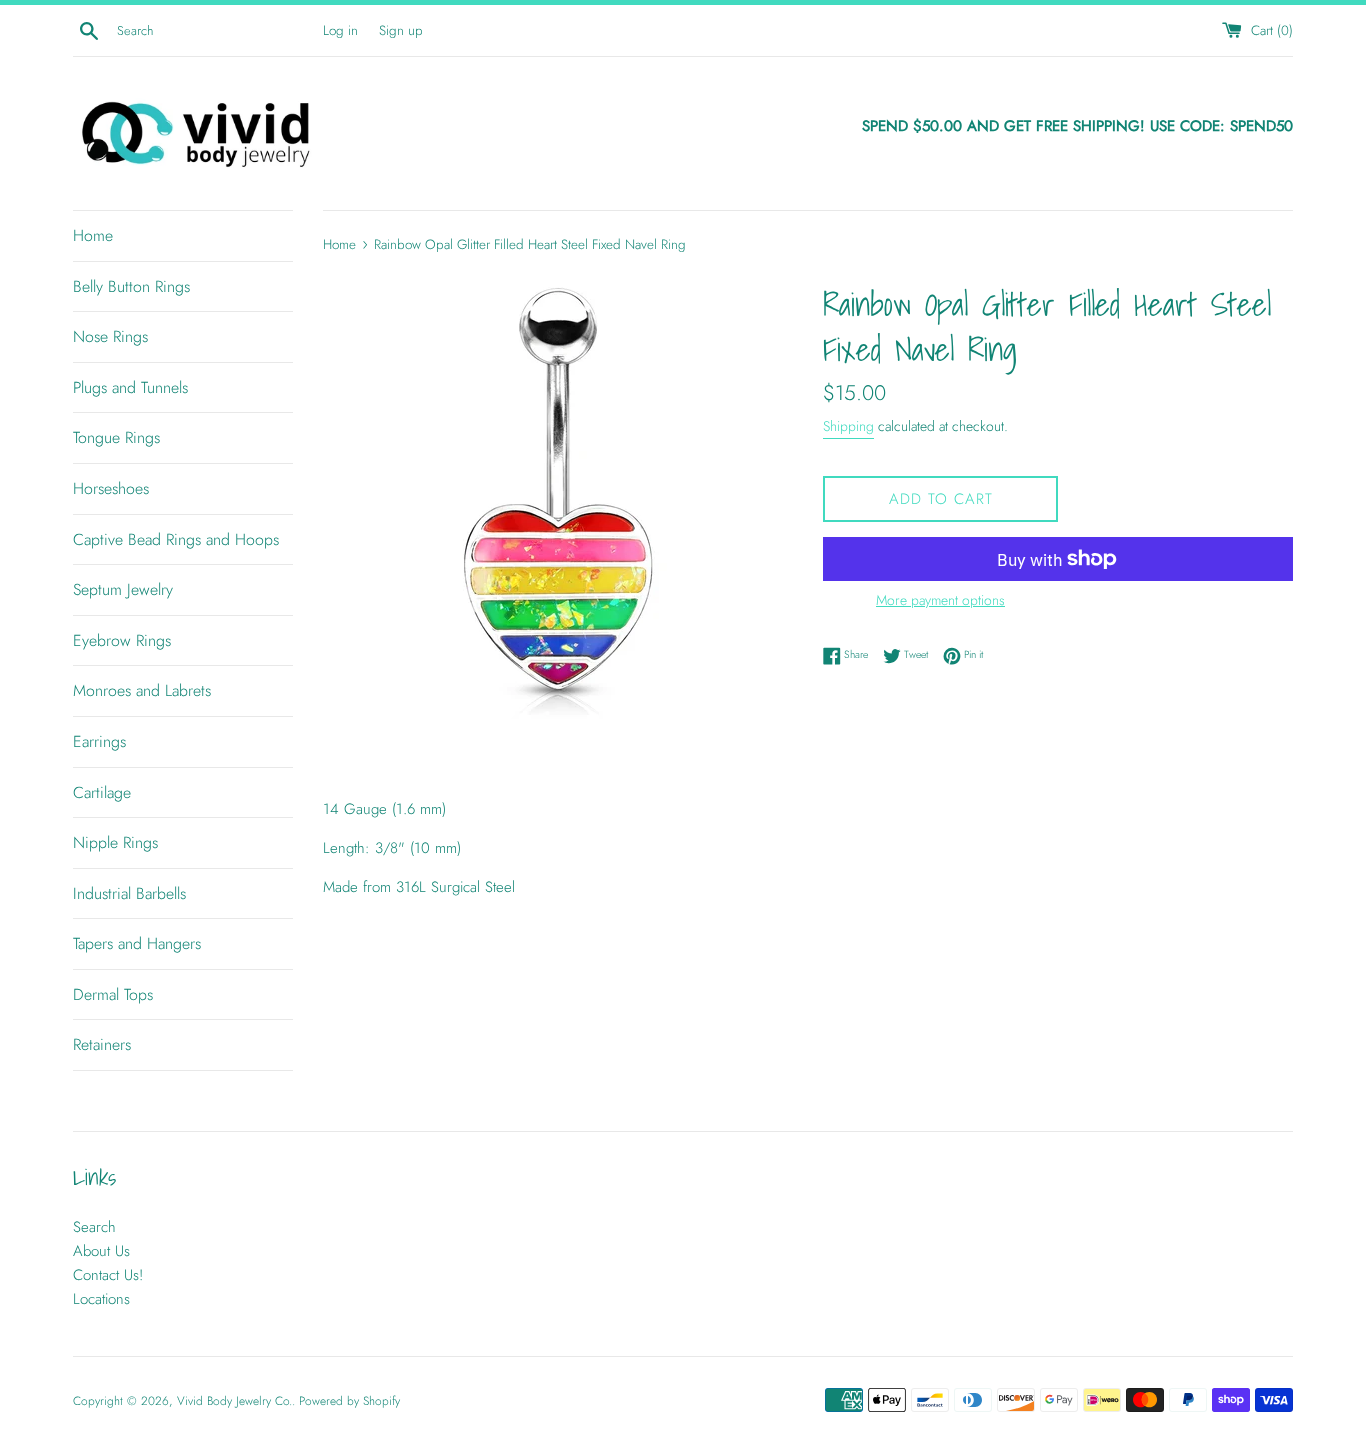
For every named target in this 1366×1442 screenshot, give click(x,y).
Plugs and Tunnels (130, 387)
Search (94, 1227)
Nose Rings (110, 336)
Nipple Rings (115, 842)
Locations (101, 1299)
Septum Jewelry (123, 589)
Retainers (102, 1044)
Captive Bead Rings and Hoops (176, 539)
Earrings (99, 741)
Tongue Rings (116, 437)
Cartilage (102, 792)
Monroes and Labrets (142, 690)
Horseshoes (111, 488)
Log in (340, 30)
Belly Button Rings (131, 286)
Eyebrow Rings (122, 640)
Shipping (848, 426)
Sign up (401, 30)
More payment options (940, 600)
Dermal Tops (113, 994)
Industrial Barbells (129, 893)
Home (93, 235)
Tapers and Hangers (137, 943)
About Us (101, 1251)
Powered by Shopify (349, 1401)
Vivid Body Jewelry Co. (234, 1401)
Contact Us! (108, 1275)
